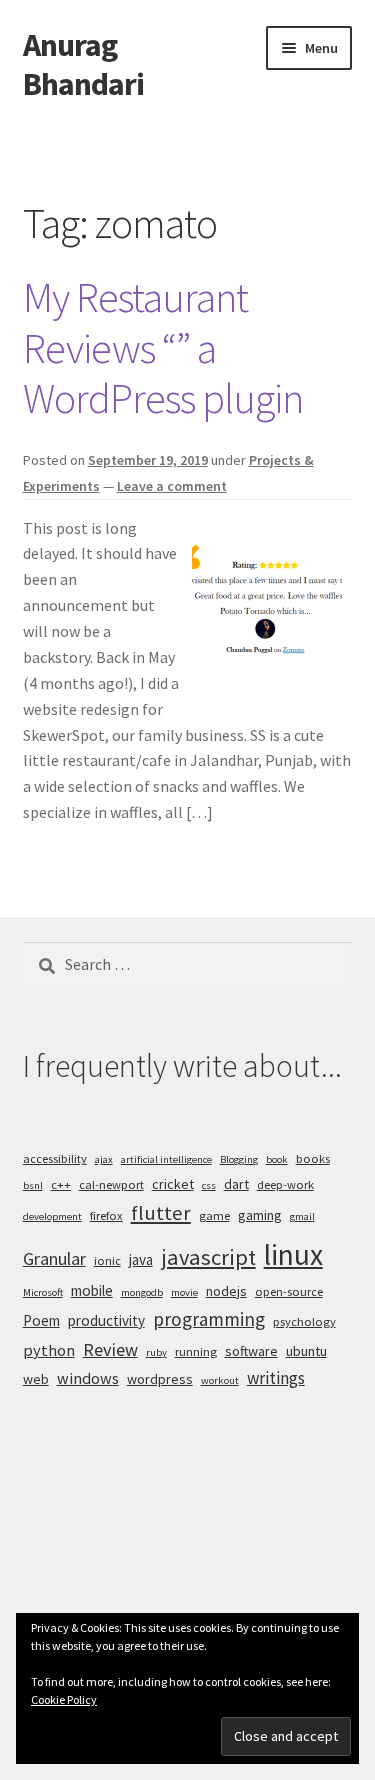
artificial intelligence (166, 1159)
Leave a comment (172, 486)
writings (276, 1378)
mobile (92, 1290)
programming (209, 1319)
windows (88, 1378)
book (277, 1159)
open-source (289, 1291)
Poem (41, 1320)
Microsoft (43, 1292)
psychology (304, 1321)
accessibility (55, 1158)
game (214, 1215)
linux (293, 1254)
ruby (156, 1352)
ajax (104, 1159)
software (251, 1351)
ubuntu (306, 1351)
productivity (106, 1320)
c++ (61, 1184)
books (313, 1158)
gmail (302, 1216)
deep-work (285, 1184)
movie (184, 1292)
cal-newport (111, 1184)
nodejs (226, 1291)
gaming (260, 1215)
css (209, 1185)
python (49, 1350)
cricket (173, 1184)
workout (220, 1380)
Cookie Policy (64, 1699)
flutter (161, 1213)
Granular (54, 1258)
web (36, 1379)
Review (110, 1349)
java (141, 1259)
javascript (208, 1257)
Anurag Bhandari (83, 64)
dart (236, 1184)
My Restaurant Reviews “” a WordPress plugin (163, 348)
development (52, 1216)
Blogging (239, 1159)
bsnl (33, 1185)
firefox (106, 1215)
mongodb (142, 1292)
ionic (107, 1260)
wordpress (160, 1379)
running (196, 1351)
